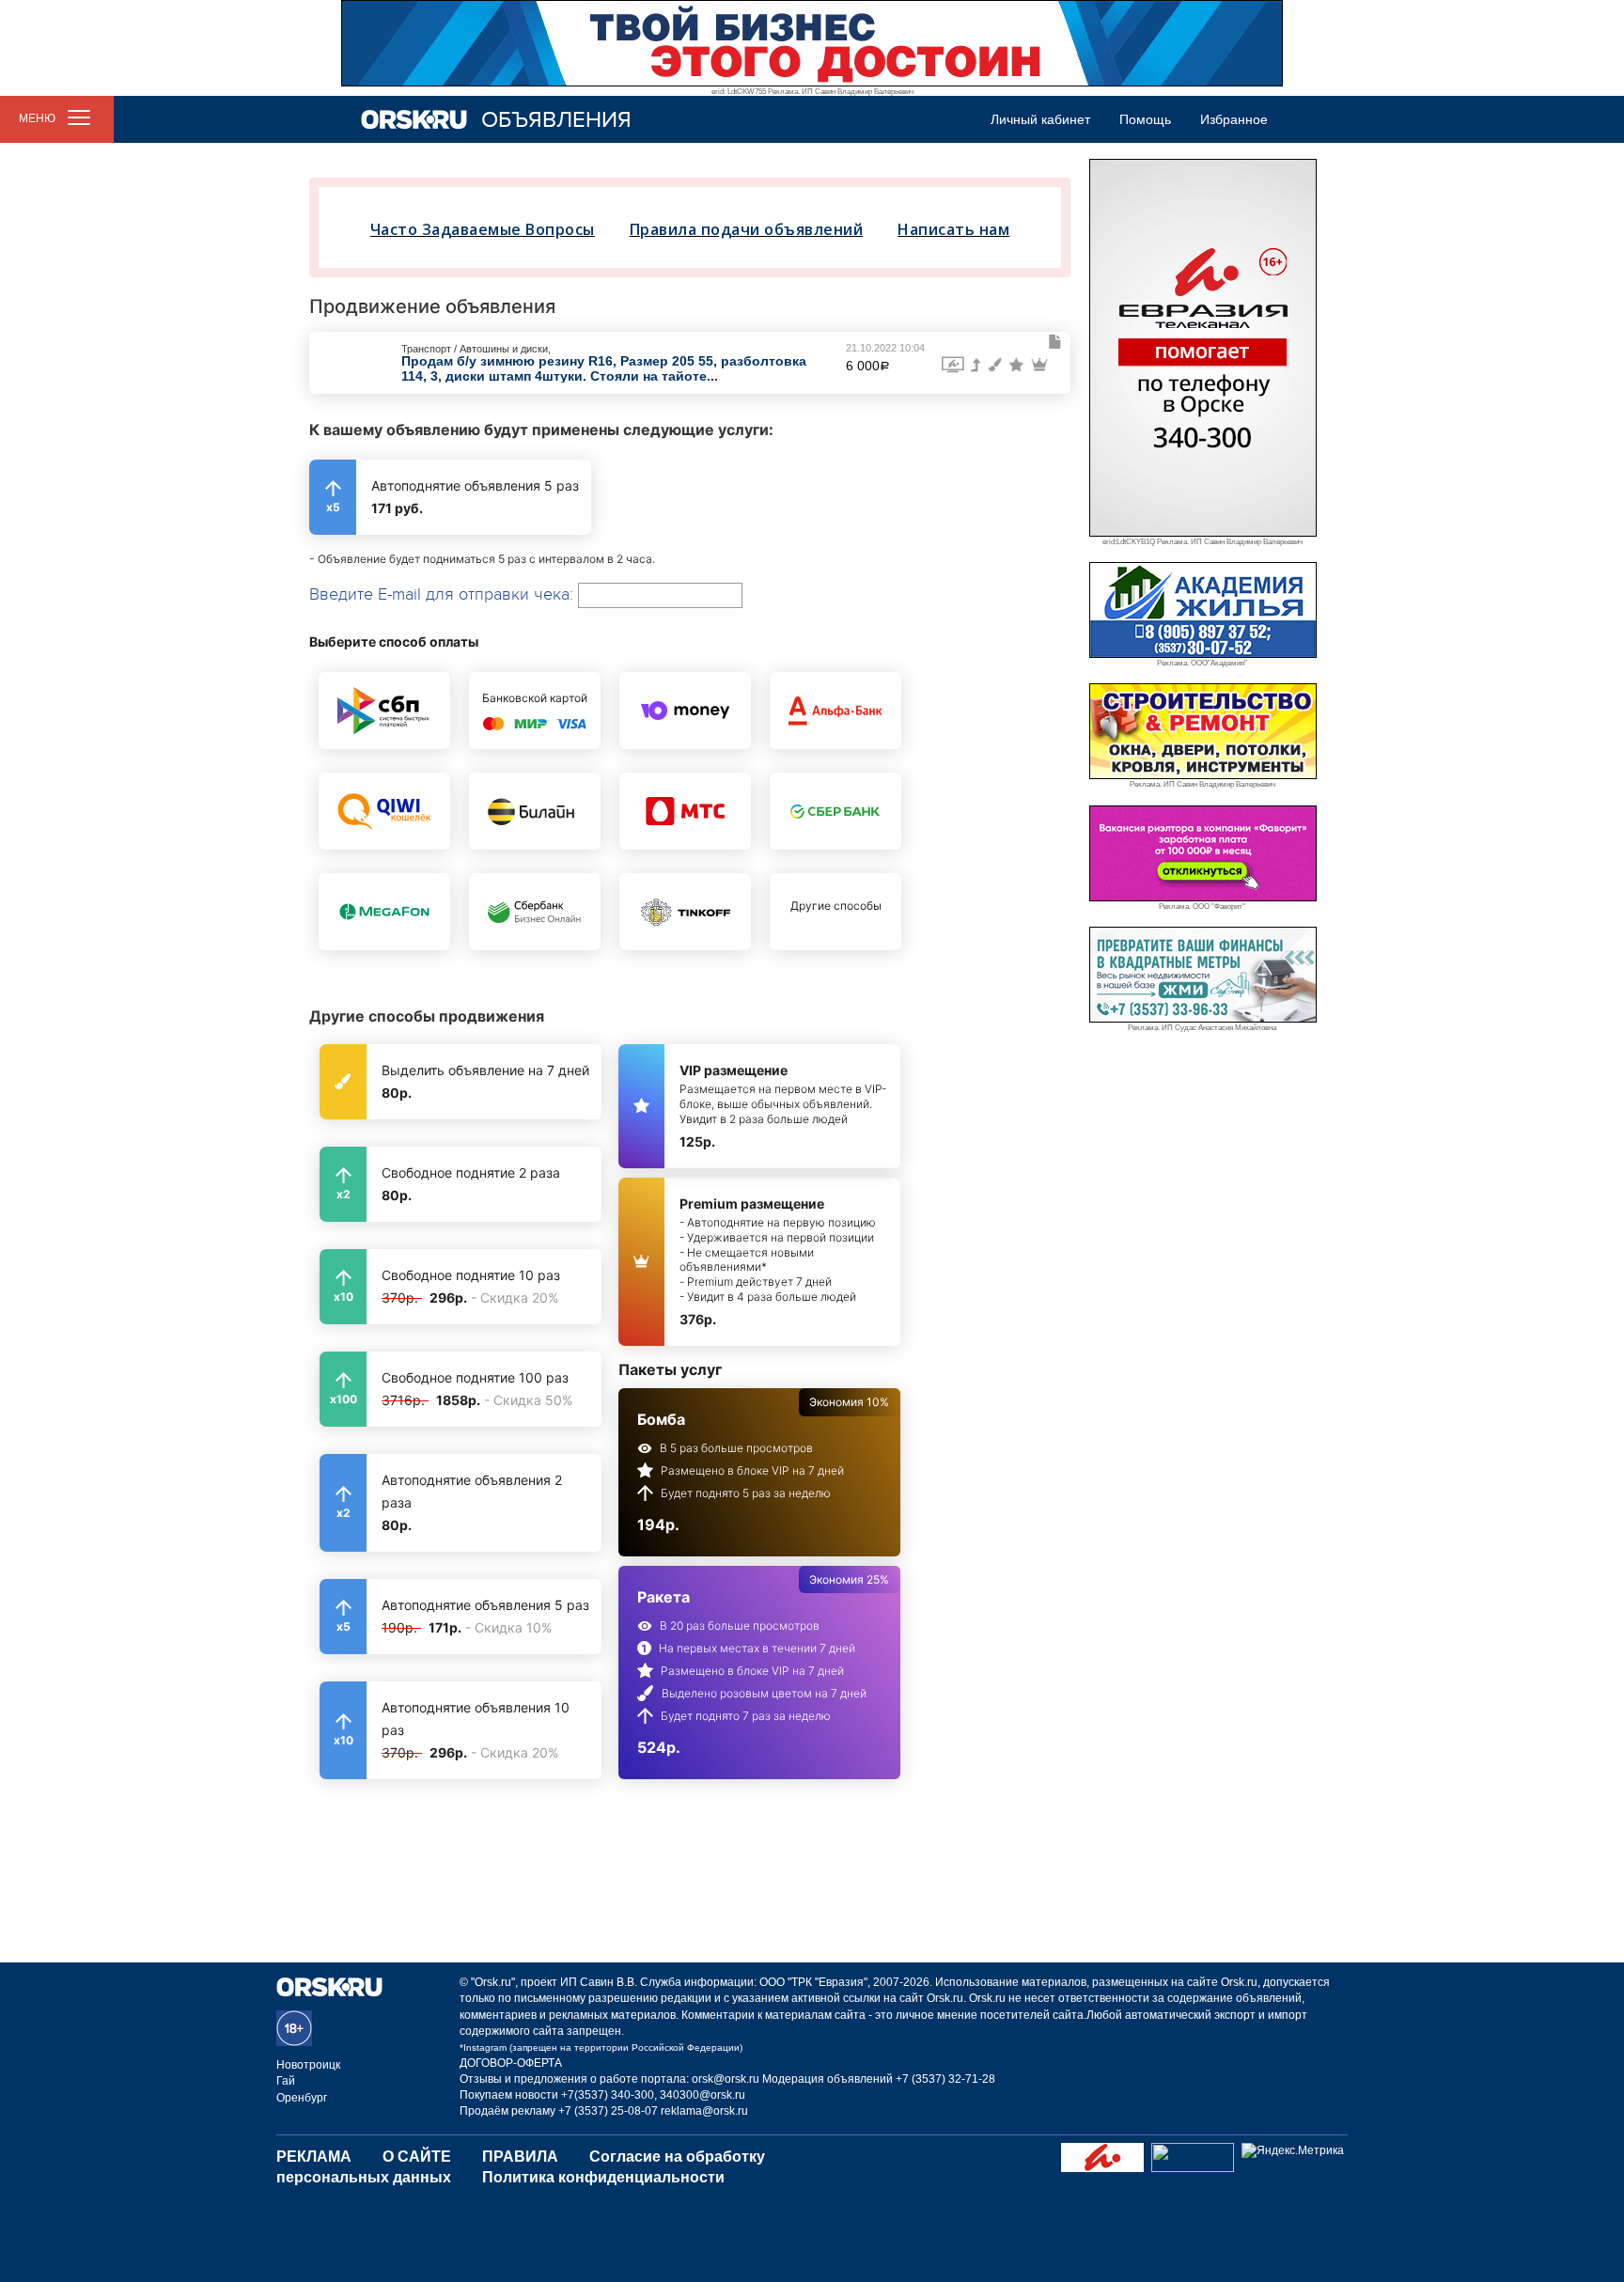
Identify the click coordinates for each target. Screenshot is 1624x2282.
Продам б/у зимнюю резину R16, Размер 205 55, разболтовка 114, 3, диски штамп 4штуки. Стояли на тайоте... (604, 368)
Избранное (1234, 119)
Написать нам (953, 229)
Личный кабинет (1040, 119)
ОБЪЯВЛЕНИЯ (556, 120)
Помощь (1145, 119)
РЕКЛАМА (314, 2157)
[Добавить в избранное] (1055, 342)
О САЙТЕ (417, 2157)
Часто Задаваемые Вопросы (483, 229)
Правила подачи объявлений (747, 229)
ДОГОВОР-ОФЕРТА (511, 2063)
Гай (286, 2081)
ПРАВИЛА (520, 2157)
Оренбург (302, 2098)
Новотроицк (308, 2065)
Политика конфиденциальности (603, 2177)
